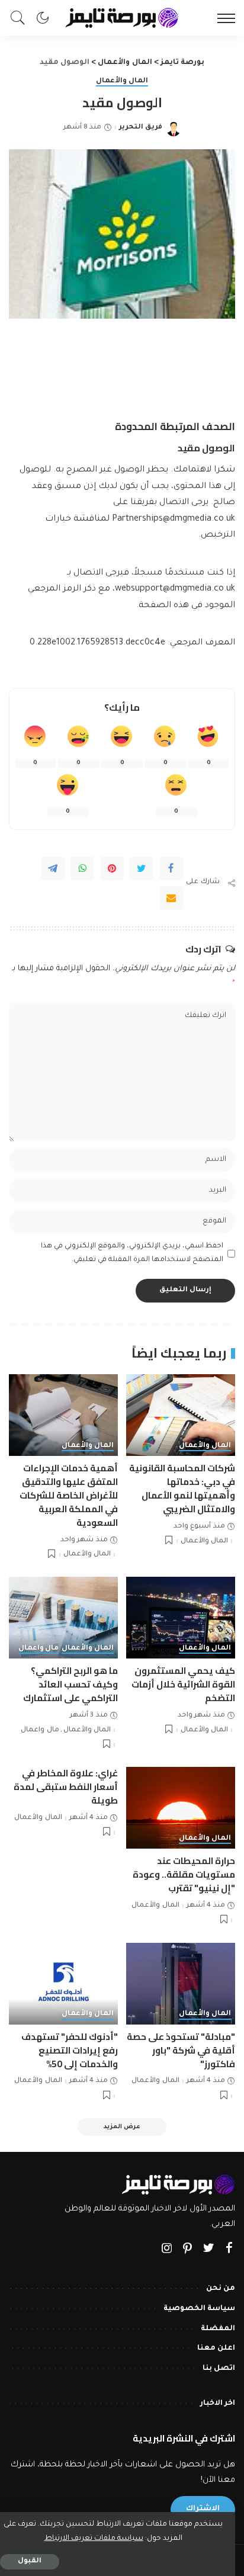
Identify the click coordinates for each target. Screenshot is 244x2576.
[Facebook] (171, 868)
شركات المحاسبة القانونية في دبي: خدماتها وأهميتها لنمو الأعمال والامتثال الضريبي (182, 1489)
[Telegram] (53, 868)
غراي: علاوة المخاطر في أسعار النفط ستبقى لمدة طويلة (66, 1787)
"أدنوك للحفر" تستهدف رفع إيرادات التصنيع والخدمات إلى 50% (70, 2050)
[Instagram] (167, 2250)
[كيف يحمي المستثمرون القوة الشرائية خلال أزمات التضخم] (181, 1618)
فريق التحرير (141, 128)
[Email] (171, 898)
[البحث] (21, 18)
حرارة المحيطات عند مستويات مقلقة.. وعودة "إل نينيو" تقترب (184, 1874)
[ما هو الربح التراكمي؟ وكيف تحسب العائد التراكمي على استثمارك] (63, 1618)
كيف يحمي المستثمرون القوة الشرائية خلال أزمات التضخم (183, 1684)
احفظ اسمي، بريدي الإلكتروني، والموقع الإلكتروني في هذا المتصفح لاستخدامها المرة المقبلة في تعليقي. (132, 1253)
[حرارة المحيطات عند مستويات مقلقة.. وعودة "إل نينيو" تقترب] (181, 1808)
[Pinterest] (112, 868)
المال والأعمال (122, 81)
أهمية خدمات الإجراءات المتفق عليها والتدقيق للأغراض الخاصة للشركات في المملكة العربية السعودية (69, 1495)
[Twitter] (142, 868)
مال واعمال (39, 1649)
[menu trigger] (223, 18)
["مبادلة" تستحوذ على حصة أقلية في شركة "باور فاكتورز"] (181, 1984)
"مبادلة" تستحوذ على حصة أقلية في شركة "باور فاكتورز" (181, 2050)
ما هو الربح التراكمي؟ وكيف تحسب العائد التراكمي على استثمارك (70, 1684)
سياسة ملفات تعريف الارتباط (94, 2539)
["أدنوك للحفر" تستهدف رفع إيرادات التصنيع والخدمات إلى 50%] (63, 1984)
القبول (30, 2561)
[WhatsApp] (82, 868)
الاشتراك (203, 2509)
